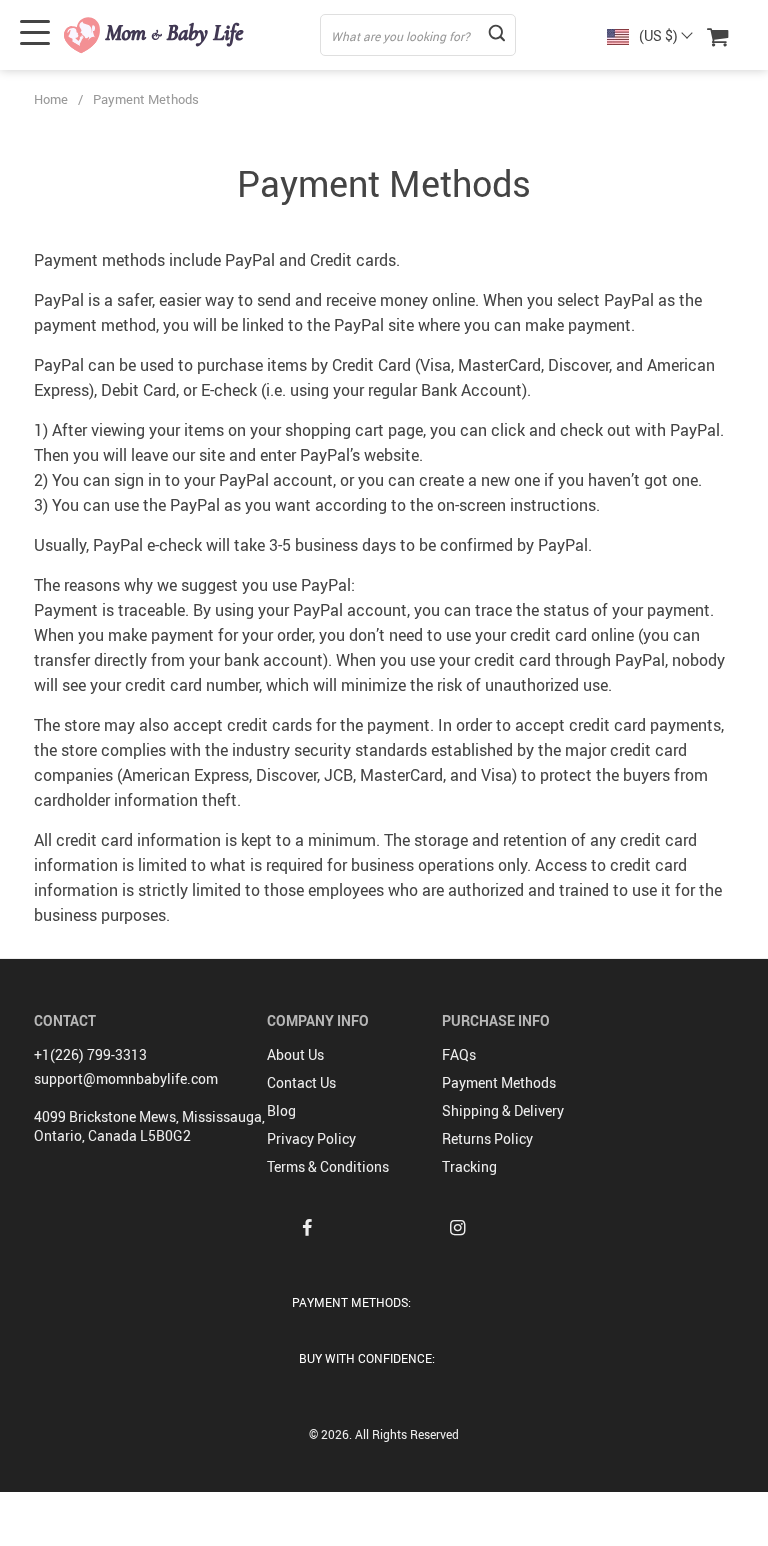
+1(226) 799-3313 (90, 1054)
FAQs (459, 1054)
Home (51, 99)
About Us (295, 1054)
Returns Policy (487, 1138)
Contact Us (301, 1082)
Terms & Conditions (328, 1166)
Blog (281, 1110)
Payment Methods (499, 1082)
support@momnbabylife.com (126, 1078)
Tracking (469, 1166)
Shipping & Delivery (503, 1110)
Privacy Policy (311, 1138)
